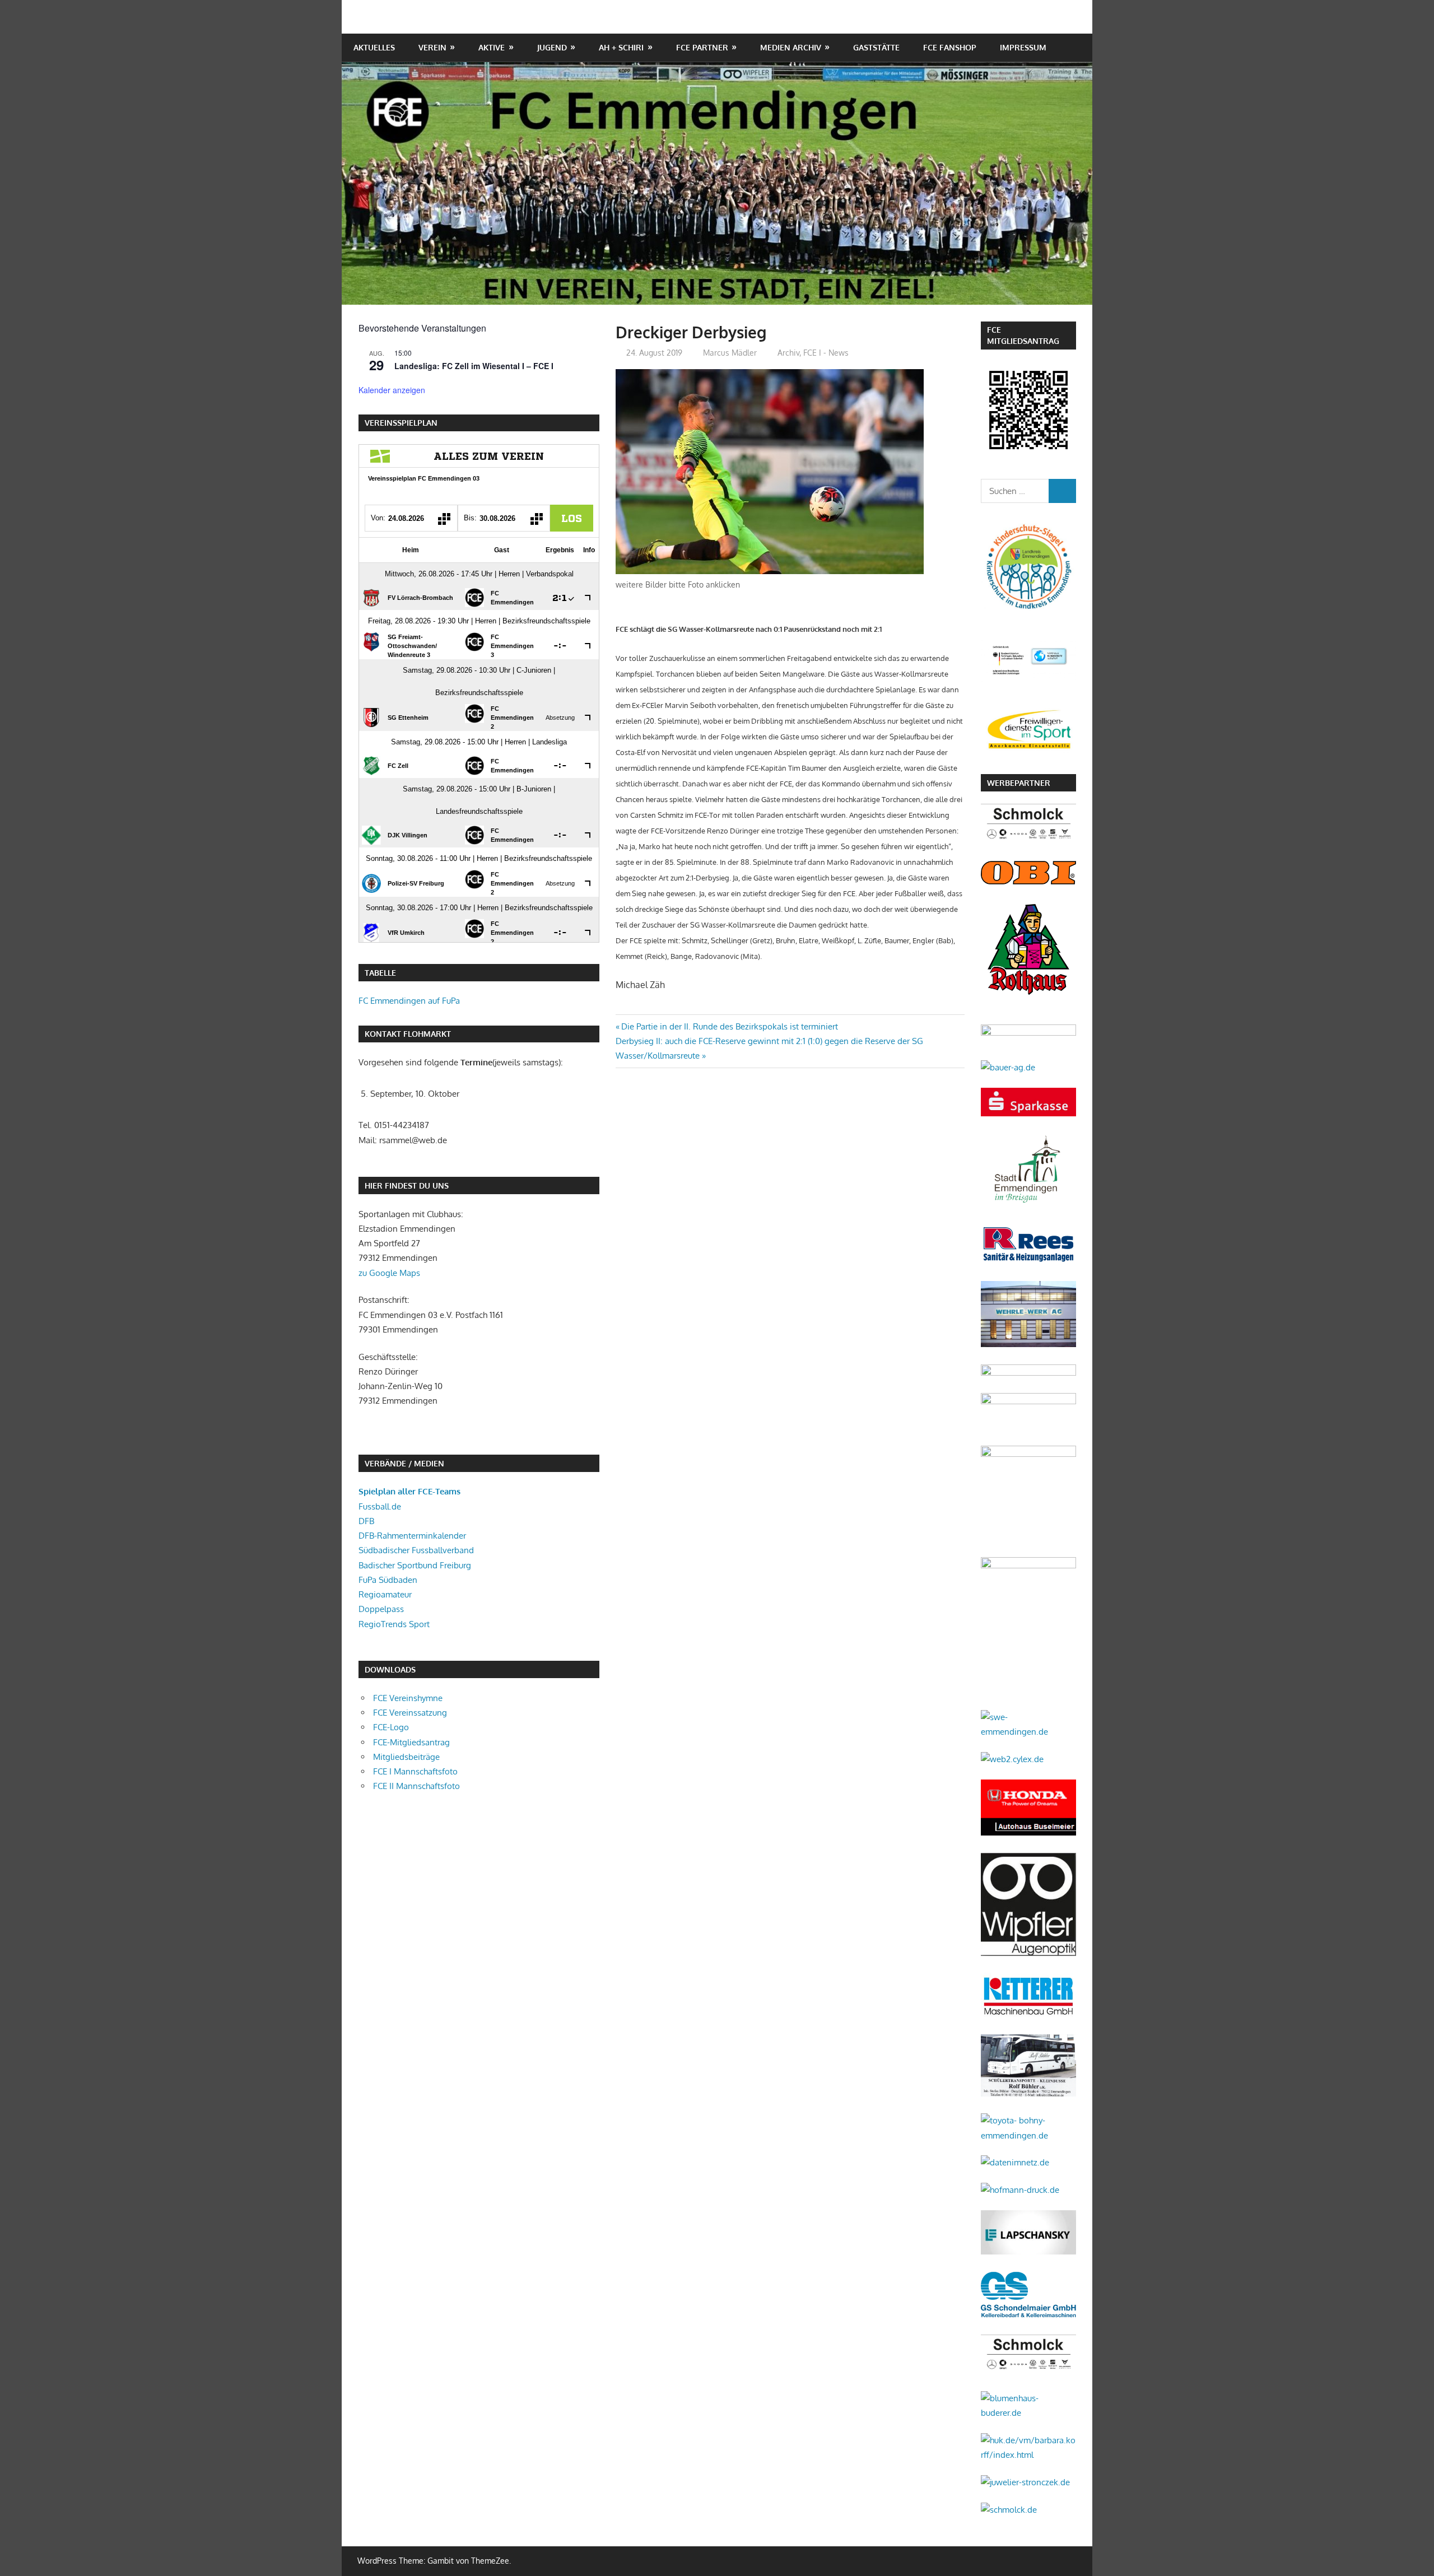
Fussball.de (380, 1506)
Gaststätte (876, 47)
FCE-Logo (391, 1727)
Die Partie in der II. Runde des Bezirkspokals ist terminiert (729, 1026)
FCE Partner (702, 47)
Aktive (492, 47)
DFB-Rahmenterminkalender (412, 1536)
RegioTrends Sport (394, 1624)
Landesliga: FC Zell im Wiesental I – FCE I (474, 366)
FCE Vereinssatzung (410, 1713)
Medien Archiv (791, 47)
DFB (366, 1521)
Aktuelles (374, 47)
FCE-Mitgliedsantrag (411, 1742)
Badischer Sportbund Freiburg (415, 1565)
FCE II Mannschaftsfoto (416, 1786)
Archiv (788, 353)
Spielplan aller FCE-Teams (409, 1491)
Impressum (1023, 47)
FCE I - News (826, 353)
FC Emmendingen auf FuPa (409, 1001)
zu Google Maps (389, 1273)
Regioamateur (385, 1594)
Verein (432, 47)
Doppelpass (381, 1609)
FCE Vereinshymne (408, 1698)
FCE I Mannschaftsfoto (415, 1771)
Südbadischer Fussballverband (416, 1550)
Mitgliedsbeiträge (406, 1757)
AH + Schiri (621, 47)
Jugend (552, 47)
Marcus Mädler (730, 353)
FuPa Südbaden (388, 1580)
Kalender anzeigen (392, 390)
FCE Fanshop (950, 47)
